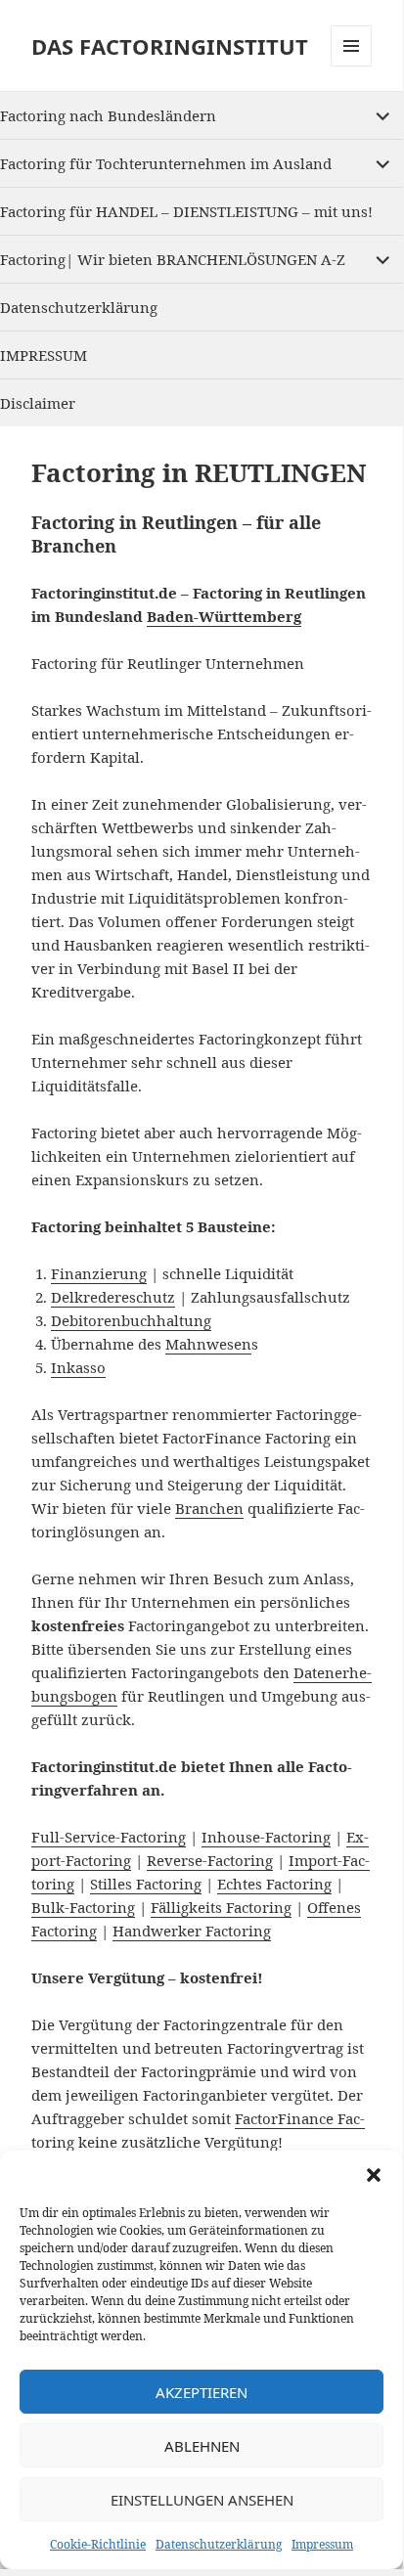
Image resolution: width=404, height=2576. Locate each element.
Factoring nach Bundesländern (108, 115)
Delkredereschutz (113, 1297)
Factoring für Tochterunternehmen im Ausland (166, 163)
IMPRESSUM (44, 355)
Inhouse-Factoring (266, 1837)
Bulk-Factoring (83, 1907)
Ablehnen (202, 2446)
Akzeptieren (202, 2392)
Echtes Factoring (274, 1884)
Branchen (209, 1508)
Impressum (322, 2544)
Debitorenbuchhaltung (131, 1320)
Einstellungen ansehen (202, 2500)
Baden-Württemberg (224, 616)
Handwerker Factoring (192, 1931)
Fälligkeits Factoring (221, 1907)
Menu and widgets (352, 66)
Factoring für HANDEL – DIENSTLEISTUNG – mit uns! (186, 211)
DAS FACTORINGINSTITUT (170, 46)
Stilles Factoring (146, 1884)
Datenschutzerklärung (219, 2544)
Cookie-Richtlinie (98, 2544)
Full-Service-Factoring (109, 1837)
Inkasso (78, 1367)
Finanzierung (99, 1273)
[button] (374, 2175)
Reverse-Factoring (210, 1860)
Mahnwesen (208, 1344)
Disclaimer (38, 403)
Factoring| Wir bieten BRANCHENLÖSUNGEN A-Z (173, 259)
